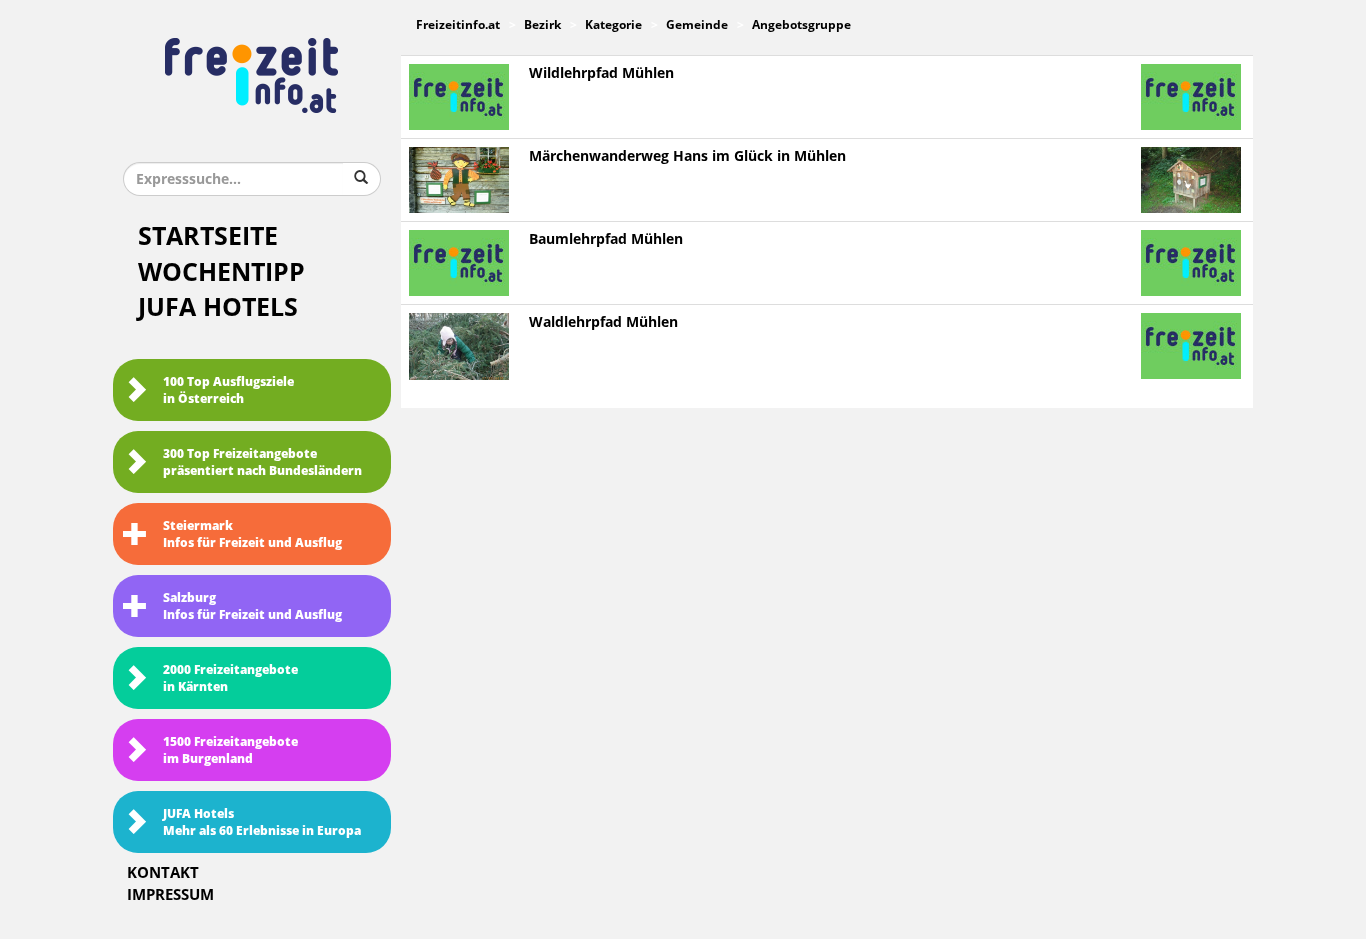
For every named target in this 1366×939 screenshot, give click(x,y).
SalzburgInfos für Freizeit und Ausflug (252, 606)
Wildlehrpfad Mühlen (601, 73)
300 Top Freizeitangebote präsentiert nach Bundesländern (262, 462)
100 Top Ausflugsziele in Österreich (228, 390)
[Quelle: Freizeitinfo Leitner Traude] (459, 346)
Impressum (170, 895)
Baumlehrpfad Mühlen (606, 239)
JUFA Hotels (218, 307)
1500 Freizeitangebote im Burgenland (230, 750)
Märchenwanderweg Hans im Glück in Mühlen (687, 156)
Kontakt (163, 873)
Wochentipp (221, 272)
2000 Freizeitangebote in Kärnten (230, 678)
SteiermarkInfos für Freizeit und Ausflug (252, 534)
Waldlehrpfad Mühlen (603, 322)
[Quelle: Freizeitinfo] (459, 179)
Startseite (208, 236)
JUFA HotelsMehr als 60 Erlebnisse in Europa (262, 822)
